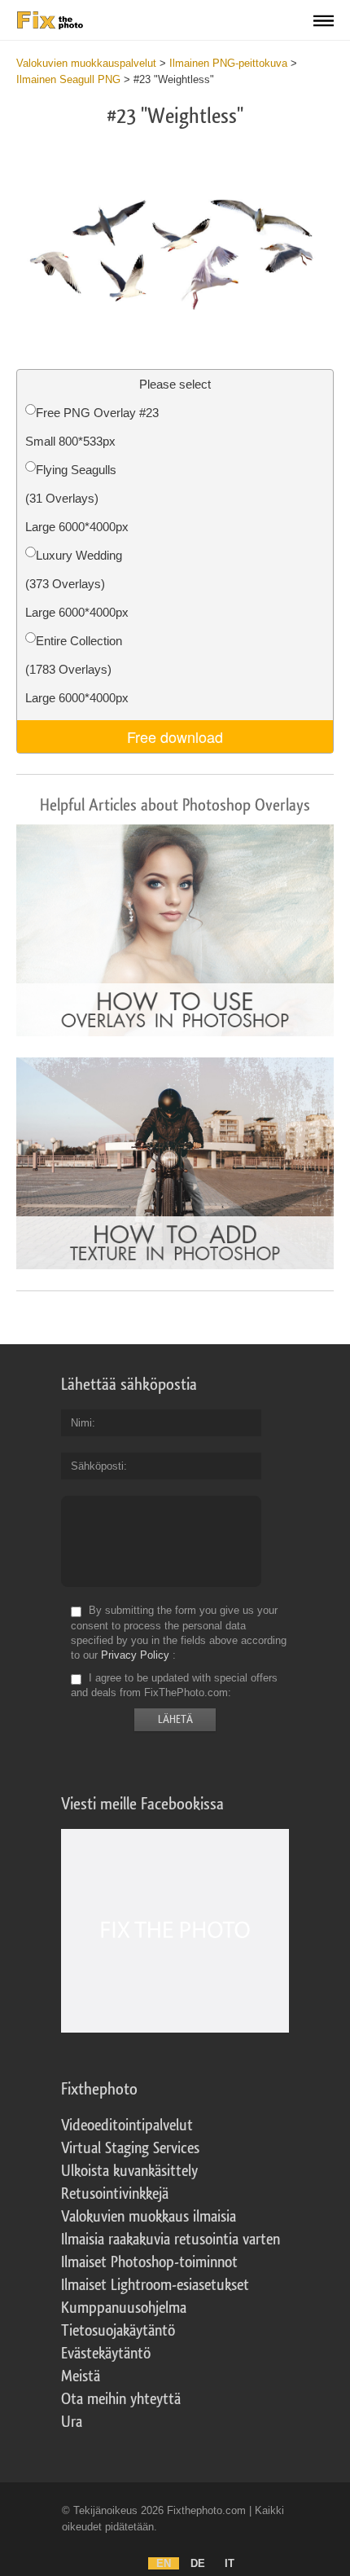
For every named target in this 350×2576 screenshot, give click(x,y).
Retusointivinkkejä (115, 2194)
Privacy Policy (135, 1655)
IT (230, 2563)
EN (164, 2563)
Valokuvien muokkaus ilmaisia (149, 2217)
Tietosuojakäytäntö (118, 2331)
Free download (175, 736)
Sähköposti (97, 1466)
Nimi (81, 1423)
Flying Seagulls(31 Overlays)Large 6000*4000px (77, 498)
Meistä (81, 2376)
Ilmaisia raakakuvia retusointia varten (171, 2240)
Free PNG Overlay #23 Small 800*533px (92, 427)
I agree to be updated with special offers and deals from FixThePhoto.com (174, 1685)
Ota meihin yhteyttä (121, 2399)
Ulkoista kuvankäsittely (129, 2171)
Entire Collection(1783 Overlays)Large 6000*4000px (77, 669)
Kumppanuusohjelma (124, 2308)
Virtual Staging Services (130, 2148)
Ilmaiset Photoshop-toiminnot (149, 2262)
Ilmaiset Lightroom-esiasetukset (155, 2285)
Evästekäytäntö (106, 2354)
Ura (72, 2422)
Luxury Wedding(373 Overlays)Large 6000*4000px (77, 584)
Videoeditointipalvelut (127, 2125)
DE (198, 2563)
